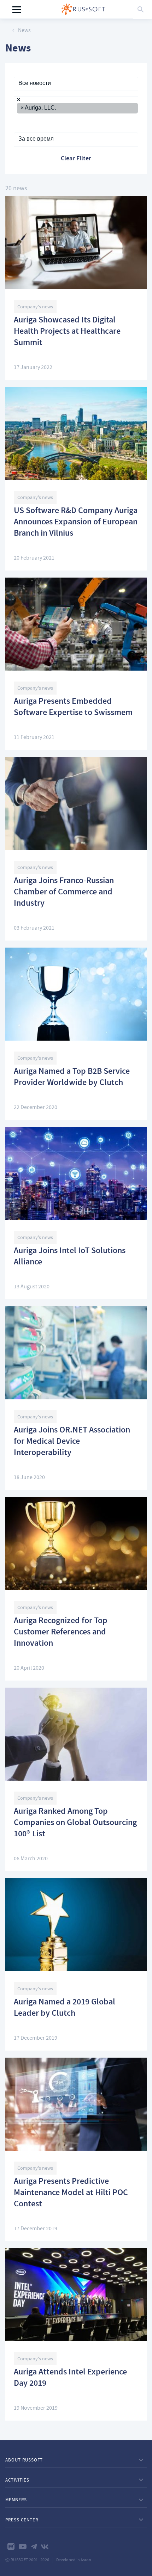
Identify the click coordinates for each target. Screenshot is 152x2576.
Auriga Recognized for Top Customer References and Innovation (61, 1633)
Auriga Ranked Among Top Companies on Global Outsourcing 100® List (75, 1823)
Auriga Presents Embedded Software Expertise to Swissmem (73, 708)
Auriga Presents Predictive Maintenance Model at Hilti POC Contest (71, 2193)
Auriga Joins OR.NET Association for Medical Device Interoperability (72, 1442)
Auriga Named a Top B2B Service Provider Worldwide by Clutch (72, 1078)
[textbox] (76, 83)
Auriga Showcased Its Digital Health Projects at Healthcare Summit (67, 332)
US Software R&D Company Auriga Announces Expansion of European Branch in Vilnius (76, 523)
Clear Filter (76, 159)
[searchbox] (19, 120)
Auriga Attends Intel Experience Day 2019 (70, 2378)
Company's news (35, 307)
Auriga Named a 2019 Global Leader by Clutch (65, 2008)
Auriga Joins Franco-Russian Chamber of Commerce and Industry (64, 893)
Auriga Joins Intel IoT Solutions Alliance (70, 1257)
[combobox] (76, 84)
